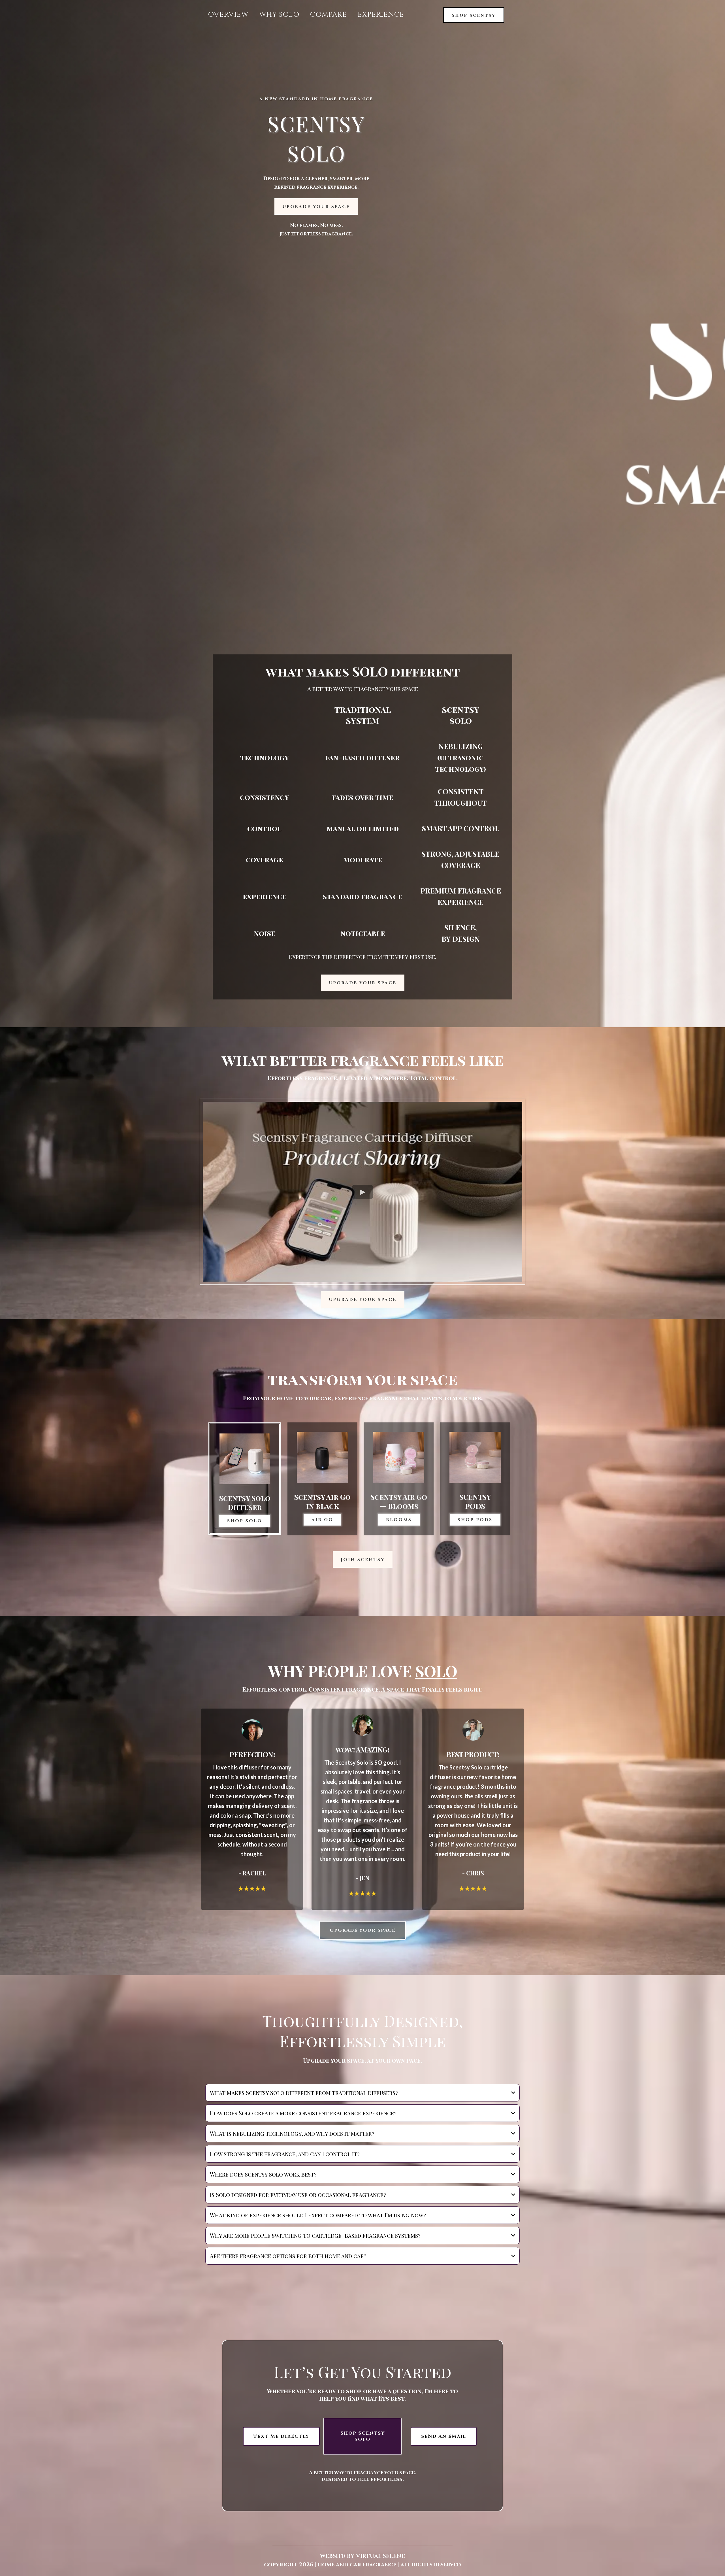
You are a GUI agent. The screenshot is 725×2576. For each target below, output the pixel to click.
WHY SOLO (279, 15)
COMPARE (329, 15)
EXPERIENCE (381, 15)
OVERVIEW (228, 15)
